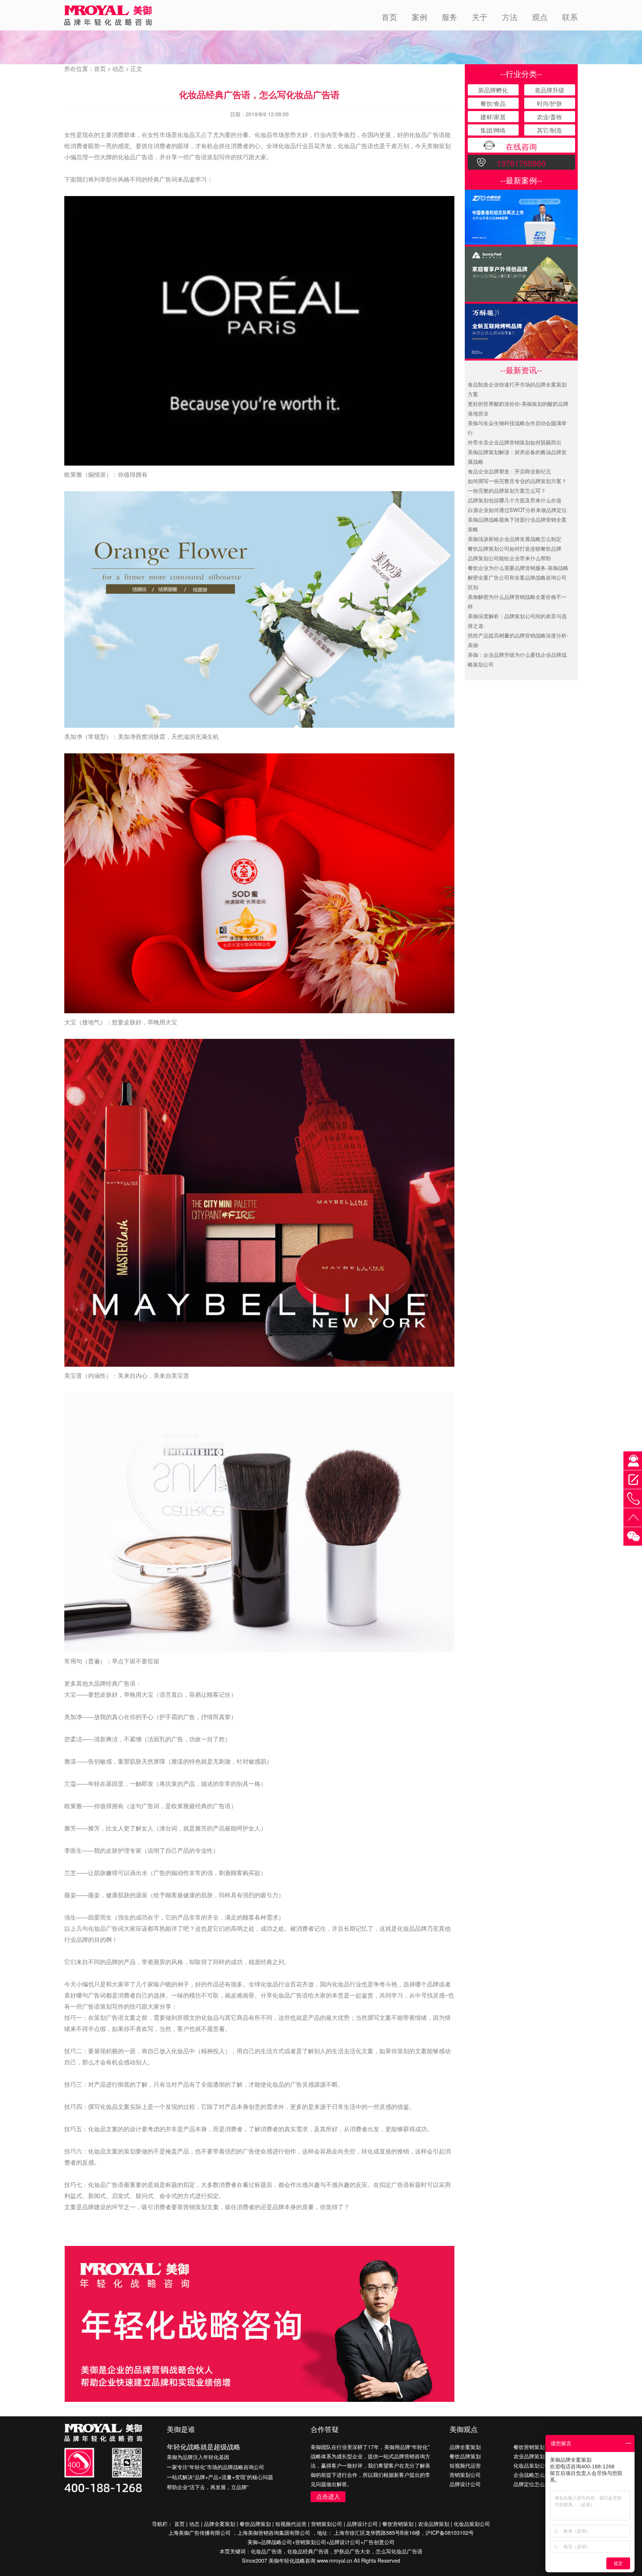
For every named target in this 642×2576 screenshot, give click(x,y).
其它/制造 (549, 130)
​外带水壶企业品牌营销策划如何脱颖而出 (515, 442)
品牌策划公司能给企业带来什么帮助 (509, 558)
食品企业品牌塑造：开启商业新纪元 (509, 471)
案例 (419, 17)
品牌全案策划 (465, 2447)
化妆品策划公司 (532, 2465)
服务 (450, 17)
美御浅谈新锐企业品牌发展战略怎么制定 (515, 539)
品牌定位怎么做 (532, 2484)
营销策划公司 (465, 2474)
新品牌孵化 (493, 90)
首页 (389, 17)
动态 (118, 69)
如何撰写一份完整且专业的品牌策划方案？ (517, 481)
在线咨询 (521, 146)
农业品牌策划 (529, 2456)
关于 (480, 17)
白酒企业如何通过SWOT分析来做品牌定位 (517, 510)
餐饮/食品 (493, 103)
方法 (510, 17)
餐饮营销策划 (529, 2447)
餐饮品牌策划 (465, 2456)
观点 (540, 17)
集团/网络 (493, 130)
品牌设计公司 (465, 2484)
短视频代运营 (465, 2465)
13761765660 (521, 163)
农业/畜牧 (549, 117)
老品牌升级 (549, 90)
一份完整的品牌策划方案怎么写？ (507, 490)
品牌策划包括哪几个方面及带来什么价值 (515, 500)
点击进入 (328, 2496)
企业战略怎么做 (532, 2474)
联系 (570, 17)
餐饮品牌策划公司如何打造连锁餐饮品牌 (515, 548)
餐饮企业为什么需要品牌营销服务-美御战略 (518, 568)
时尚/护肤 (549, 103)
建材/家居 (493, 117)
